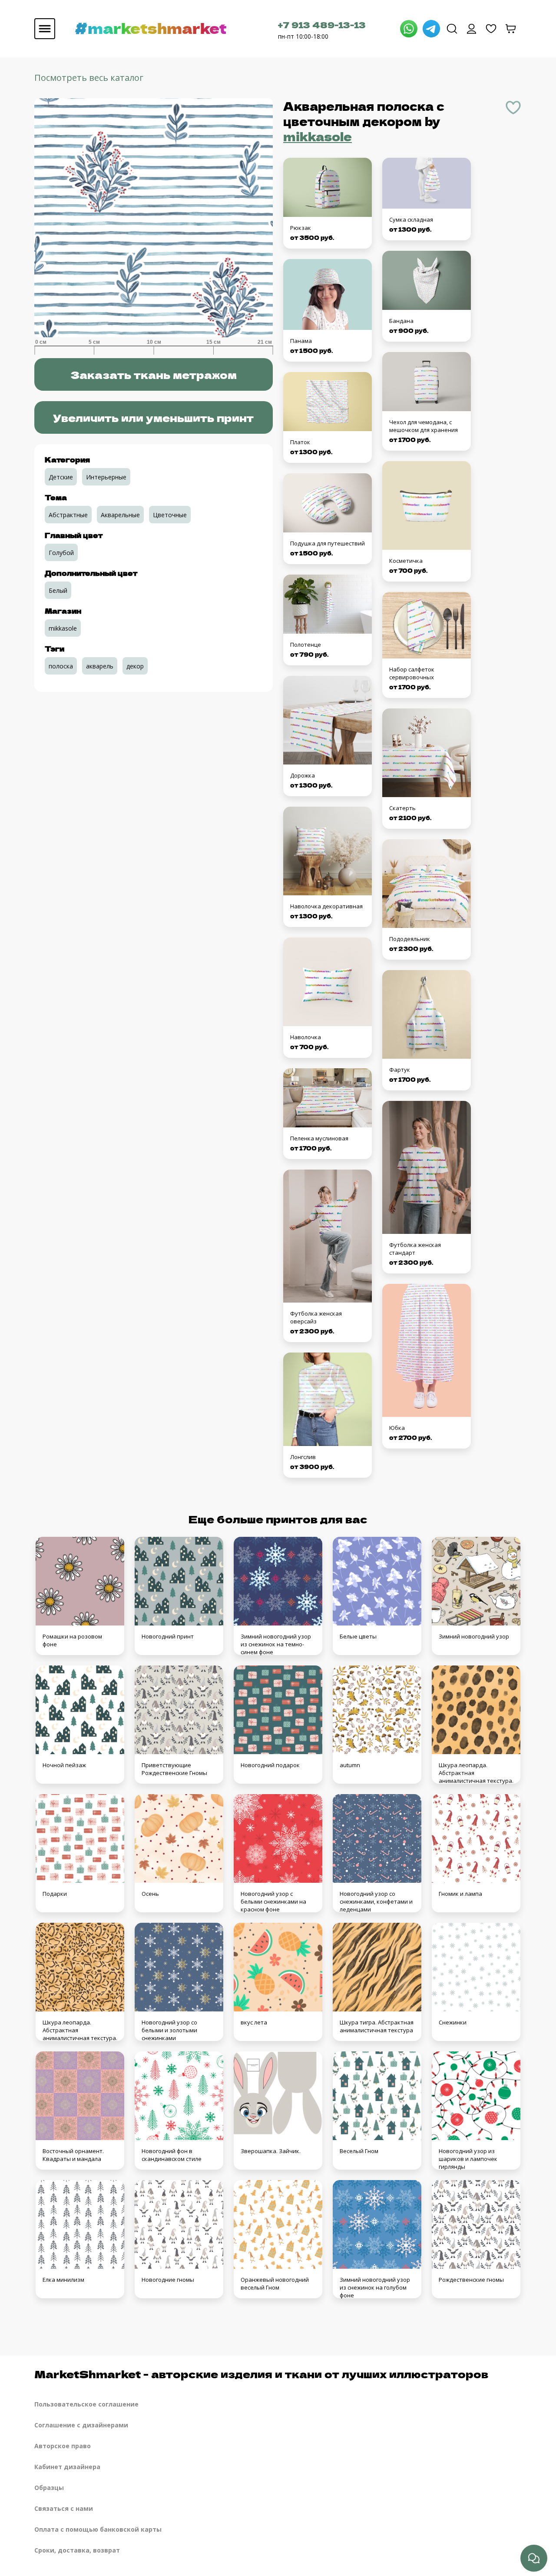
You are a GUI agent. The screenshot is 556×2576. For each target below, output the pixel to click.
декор (135, 666)
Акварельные (120, 515)
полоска (61, 666)
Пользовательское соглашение (86, 2404)
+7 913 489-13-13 (322, 25)
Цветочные (170, 515)
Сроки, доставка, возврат (77, 2550)
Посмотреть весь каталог (89, 78)
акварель (100, 666)
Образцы (49, 2488)
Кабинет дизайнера (67, 2467)
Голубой (61, 553)
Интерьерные (106, 477)
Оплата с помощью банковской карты (98, 2529)
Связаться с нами (64, 2508)
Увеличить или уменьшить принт (153, 417)
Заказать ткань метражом (154, 374)
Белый (58, 590)
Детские (61, 477)
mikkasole (318, 136)
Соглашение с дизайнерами (81, 2425)
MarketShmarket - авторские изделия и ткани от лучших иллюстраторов (261, 2374)
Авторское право (63, 2446)
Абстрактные (68, 515)
